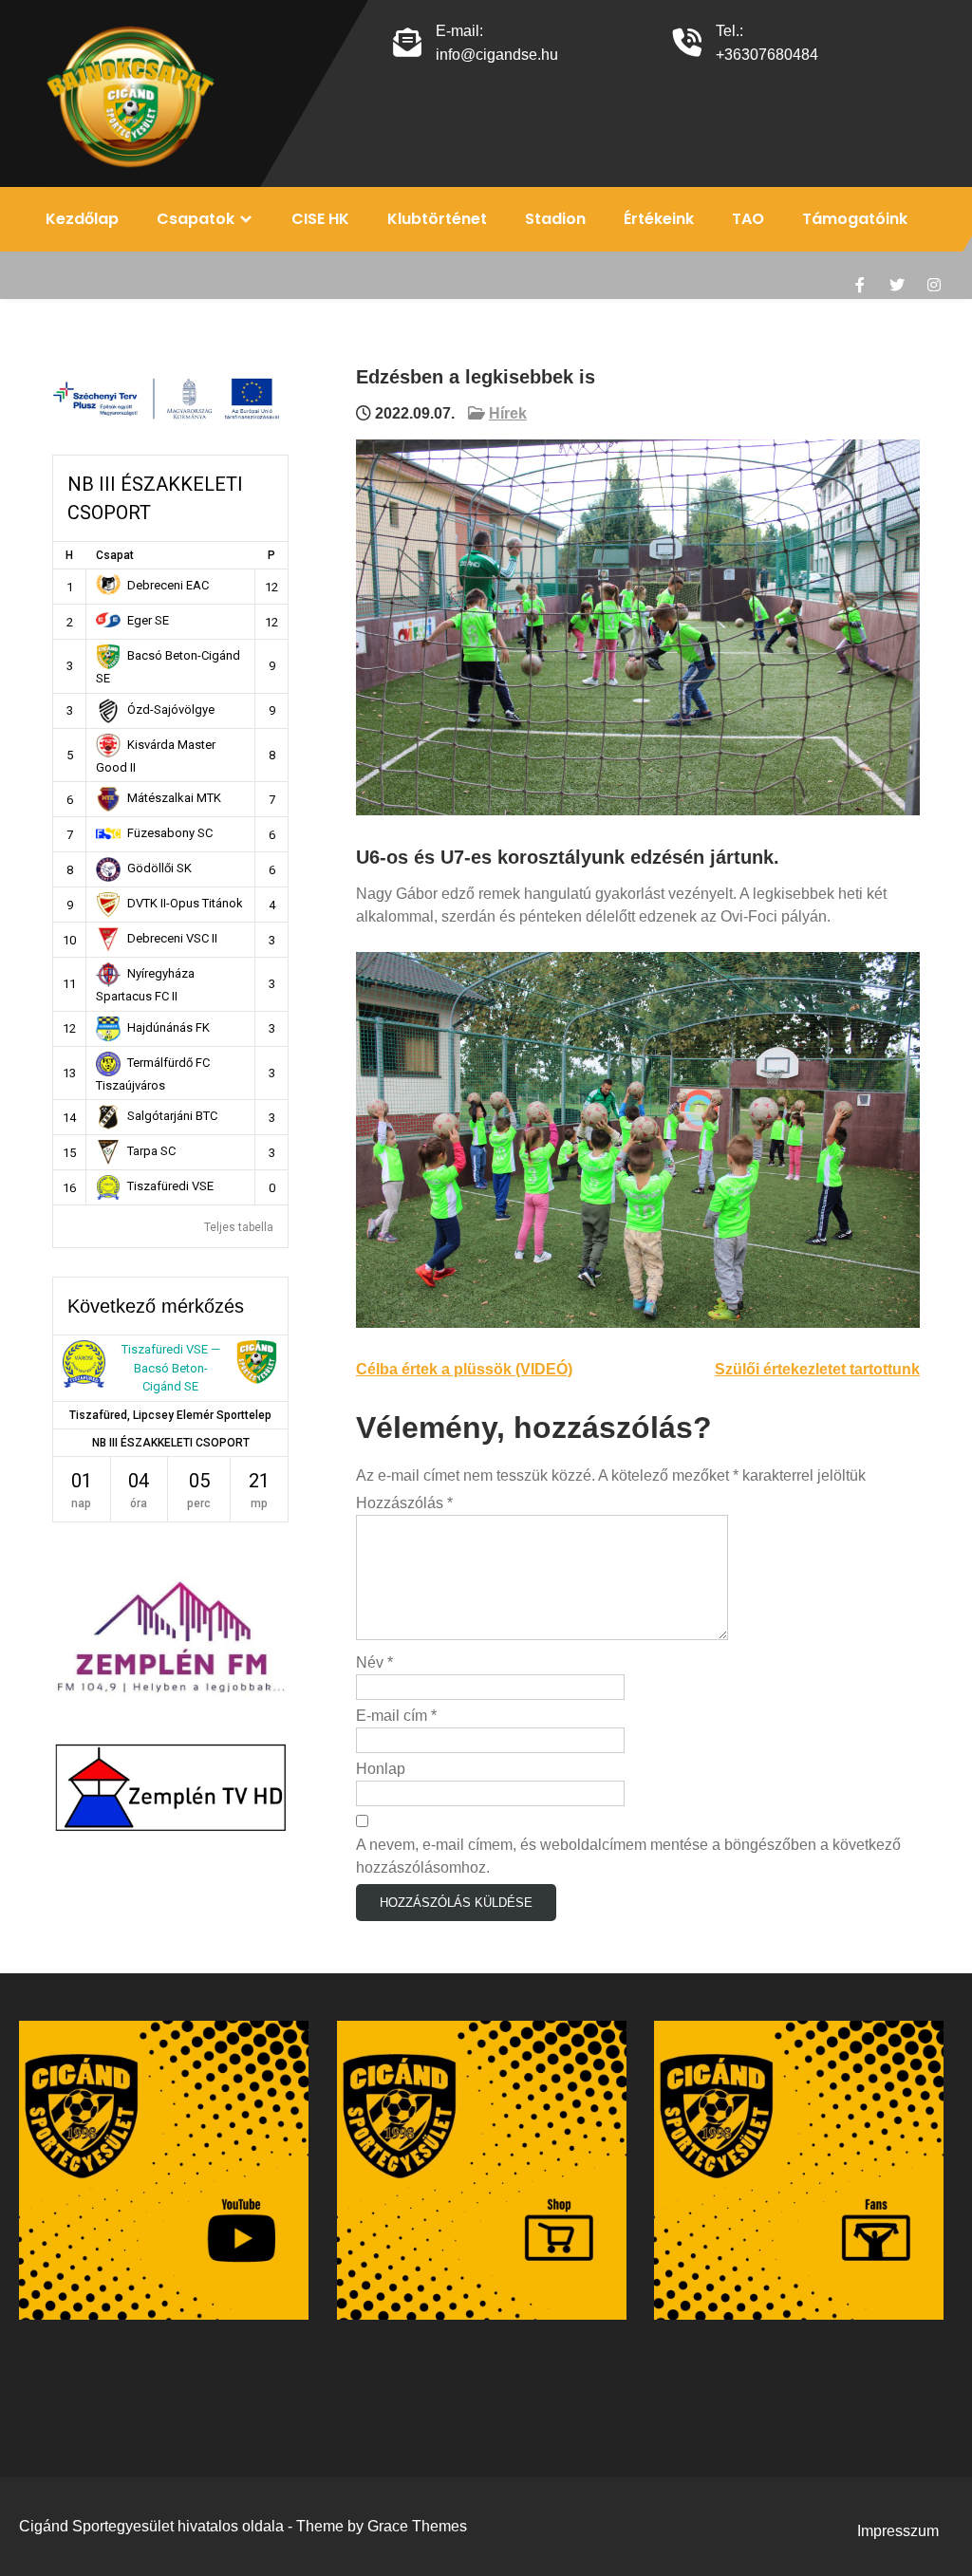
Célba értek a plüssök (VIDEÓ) (464, 1369)
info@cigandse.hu (497, 55)
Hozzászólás (404, 1503)
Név (374, 1662)
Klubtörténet (437, 219)
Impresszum (898, 2531)
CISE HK (320, 219)
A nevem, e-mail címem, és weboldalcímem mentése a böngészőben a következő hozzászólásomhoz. (628, 1856)
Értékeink (659, 219)
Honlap (381, 1769)
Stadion (555, 219)
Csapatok (196, 219)
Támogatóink (855, 219)
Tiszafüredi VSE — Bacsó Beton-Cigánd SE (171, 1368)
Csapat (115, 555)
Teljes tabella (239, 1227)
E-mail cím (396, 1716)
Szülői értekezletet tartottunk (817, 1369)
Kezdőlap (82, 219)
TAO (748, 219)
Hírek (508, 413)
